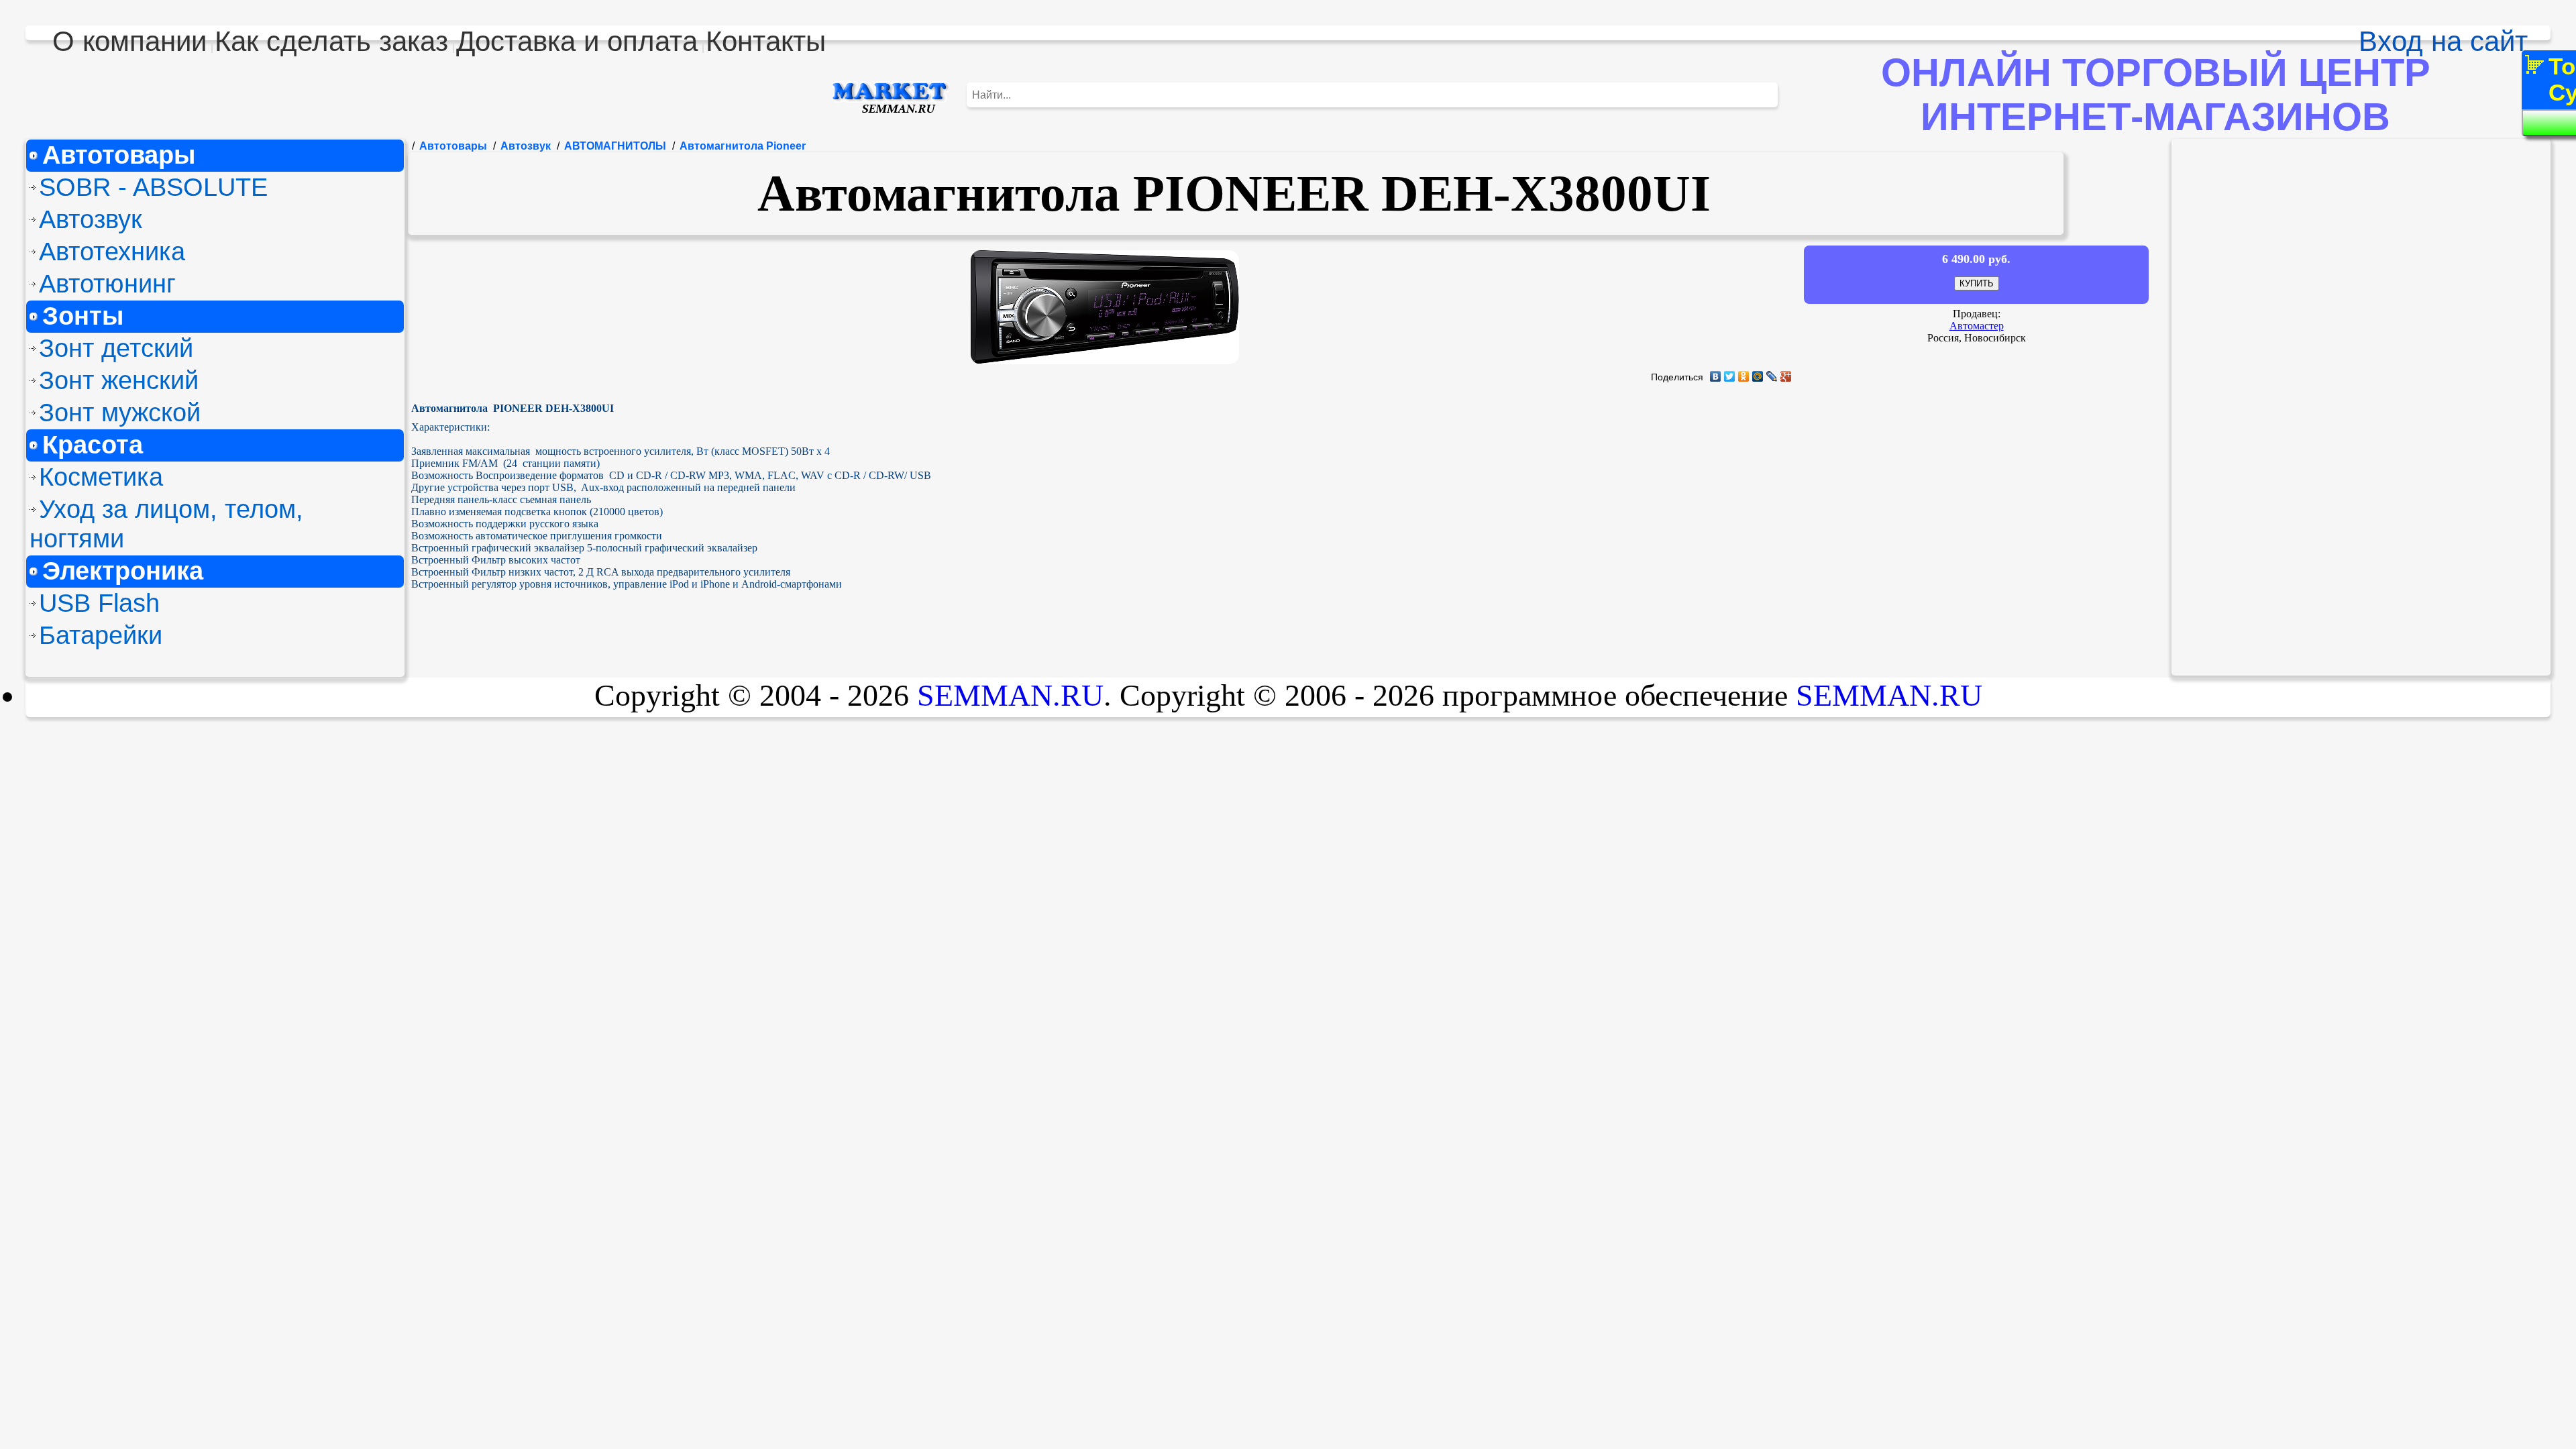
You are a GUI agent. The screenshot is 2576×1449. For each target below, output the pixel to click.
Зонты (83, 316)
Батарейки (101, 635)
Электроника (123, 571)
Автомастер (1977, 326)
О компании (129, 41)
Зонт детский (116, 348)
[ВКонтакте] (1716, 376)
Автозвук (91, 219)
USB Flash (99, 603)
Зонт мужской (120, 412)
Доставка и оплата (577, 41)
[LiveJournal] (1772, 376)
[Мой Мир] (1758, 376)
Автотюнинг (107, 283)
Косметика (101, 477)
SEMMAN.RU (1010, 695)
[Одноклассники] (1744, 376)
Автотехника (112, 251)
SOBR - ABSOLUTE (153, 187)
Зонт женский (119, 380)
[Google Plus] (1786, 376)
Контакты (766, 41)
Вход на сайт (2443, 41)
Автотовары (119, 155)
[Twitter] (1730, 376)
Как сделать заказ (331, 41)
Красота (93, 444)
